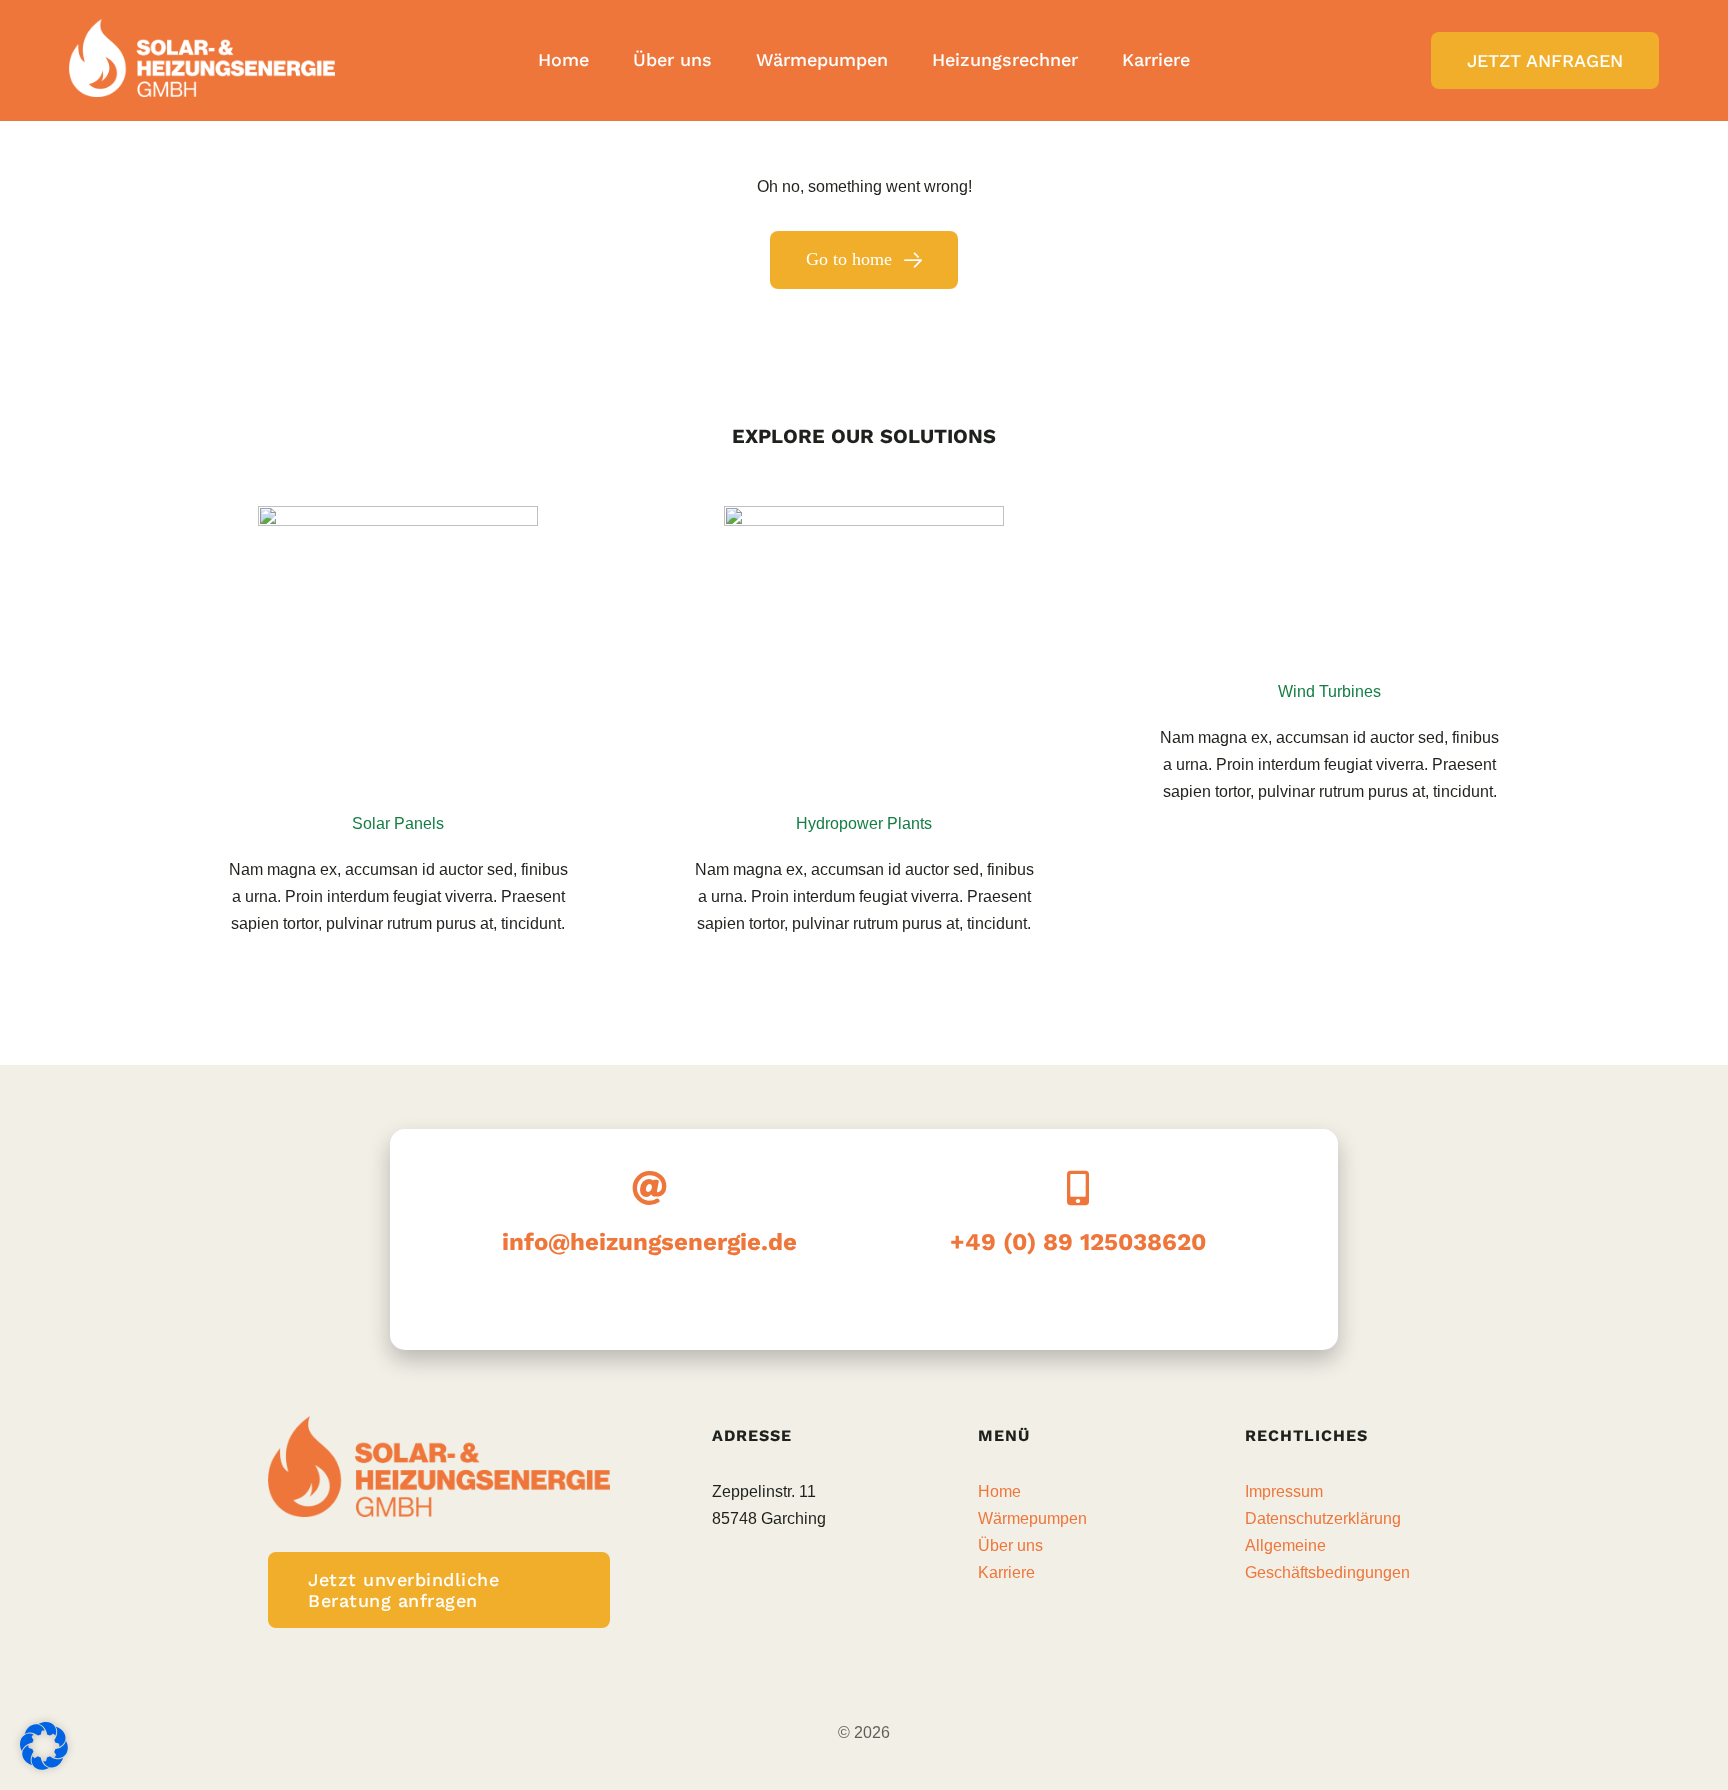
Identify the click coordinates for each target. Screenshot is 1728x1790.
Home (999, 1491)
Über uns (1010, 1545)
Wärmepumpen (1032, 1518)
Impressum (1284, 1491)
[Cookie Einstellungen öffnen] (44, 1764)
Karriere (1006, 1572)
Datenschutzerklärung (1323, 1518)
